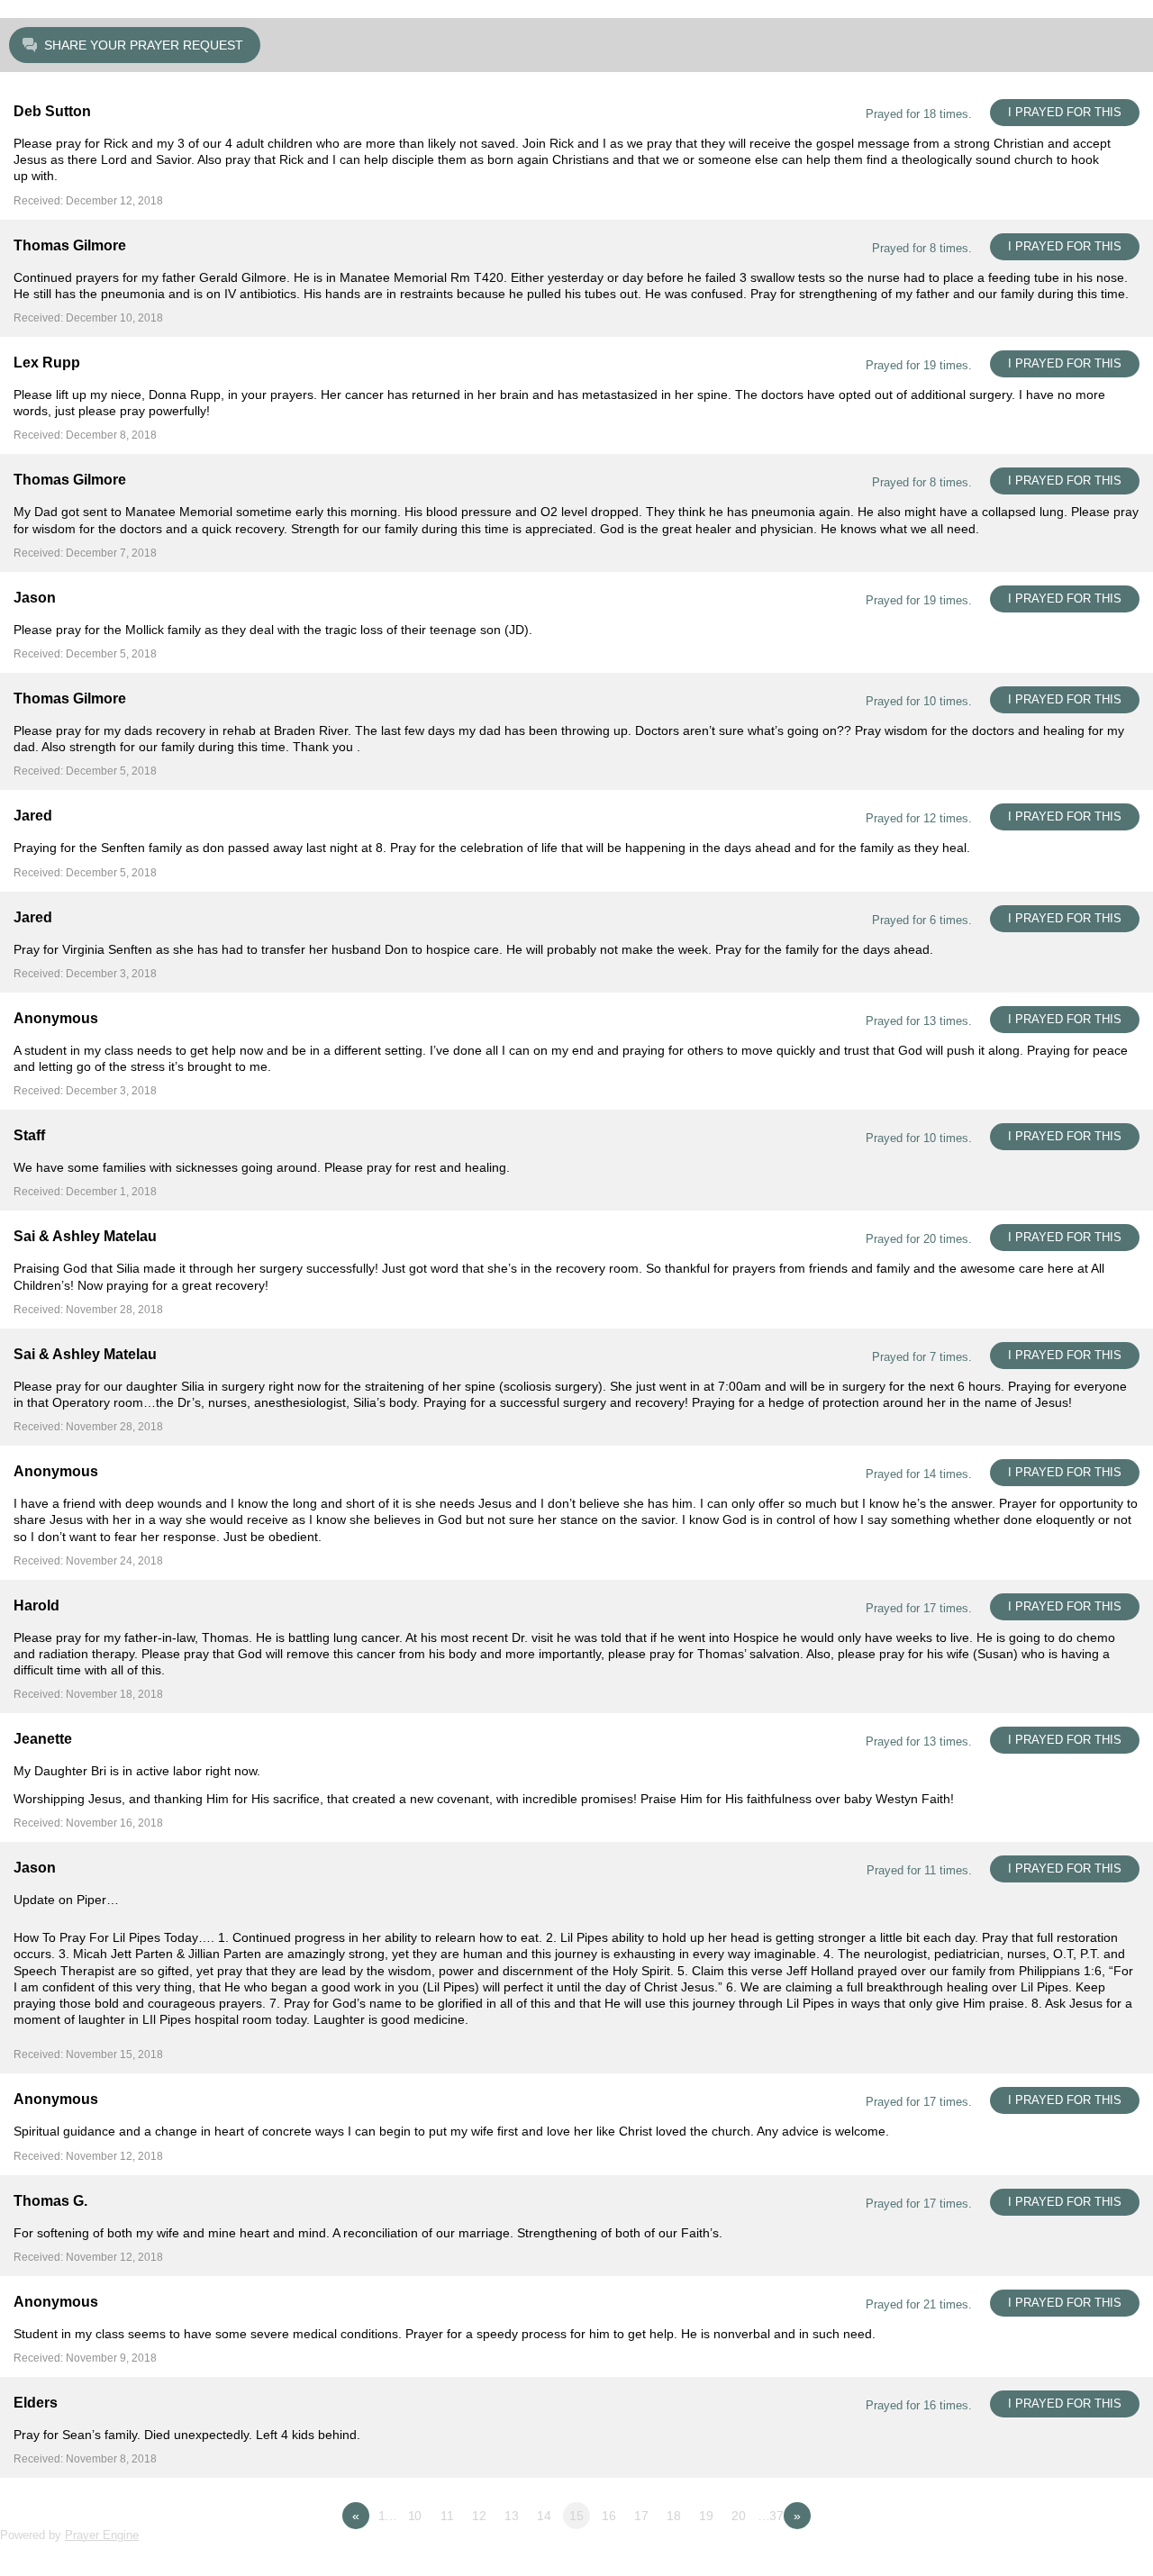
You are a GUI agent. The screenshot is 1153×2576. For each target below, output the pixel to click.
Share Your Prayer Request (144, 45)
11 (447, 2516)
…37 (771, 2516)
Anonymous (56, 1018)
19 (706, 2516)
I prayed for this (1065, 112)
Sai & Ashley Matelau (85, 1236)
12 (479, 2516)
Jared (33, 816)
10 (415, 2516)
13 (512, 2516)
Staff (29, 1135)
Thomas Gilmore (70, 245)
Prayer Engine (102, 2535)
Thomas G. (50, 2201)
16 (609, 2516)
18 (674, 2516)
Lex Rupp (47, 363)
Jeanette (43, 1739)
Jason (35, 598)
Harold (36, 1605)
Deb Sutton (52, 111)
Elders (36, 2403)
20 (739, 2516)
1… (388, 2516)
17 (641, 2516)
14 (544, 2516)
